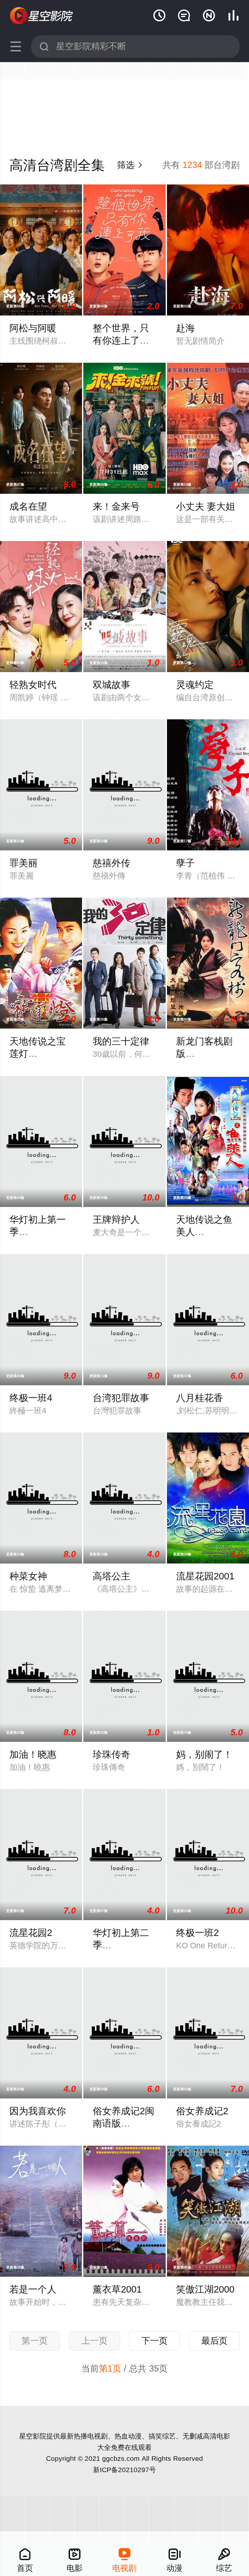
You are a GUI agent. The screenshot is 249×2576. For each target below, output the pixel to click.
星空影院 (33, 2436)
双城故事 (112, 685)
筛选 (130, 165)
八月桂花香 (200, 1398)
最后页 (214, 2341)
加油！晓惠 (33, 1754)
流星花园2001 (205, 1576)
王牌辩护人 (116, 1220)
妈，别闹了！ (204, 1754)
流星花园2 (31, 1933)
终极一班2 (197, 1933)
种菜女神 (28, 1576)
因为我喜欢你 (38, 2111)
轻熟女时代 (33, 685)
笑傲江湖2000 (205, 2289)
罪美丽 (24, 863)
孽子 (185, 863)
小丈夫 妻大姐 (206, 506)
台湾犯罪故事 (121, 1398)
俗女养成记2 (202, 2111)
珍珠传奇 (112, 1754)
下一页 (154, 2341)
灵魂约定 (195, 685)
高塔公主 (112, 1576)
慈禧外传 (112, 863)
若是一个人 (33, 2289)
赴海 (185, 328)
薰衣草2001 (117, 2289)
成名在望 (28, 506)
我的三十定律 (121, 1041)
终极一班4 (31, 1398)
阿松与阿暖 (33, 328)
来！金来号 (116, 506)
